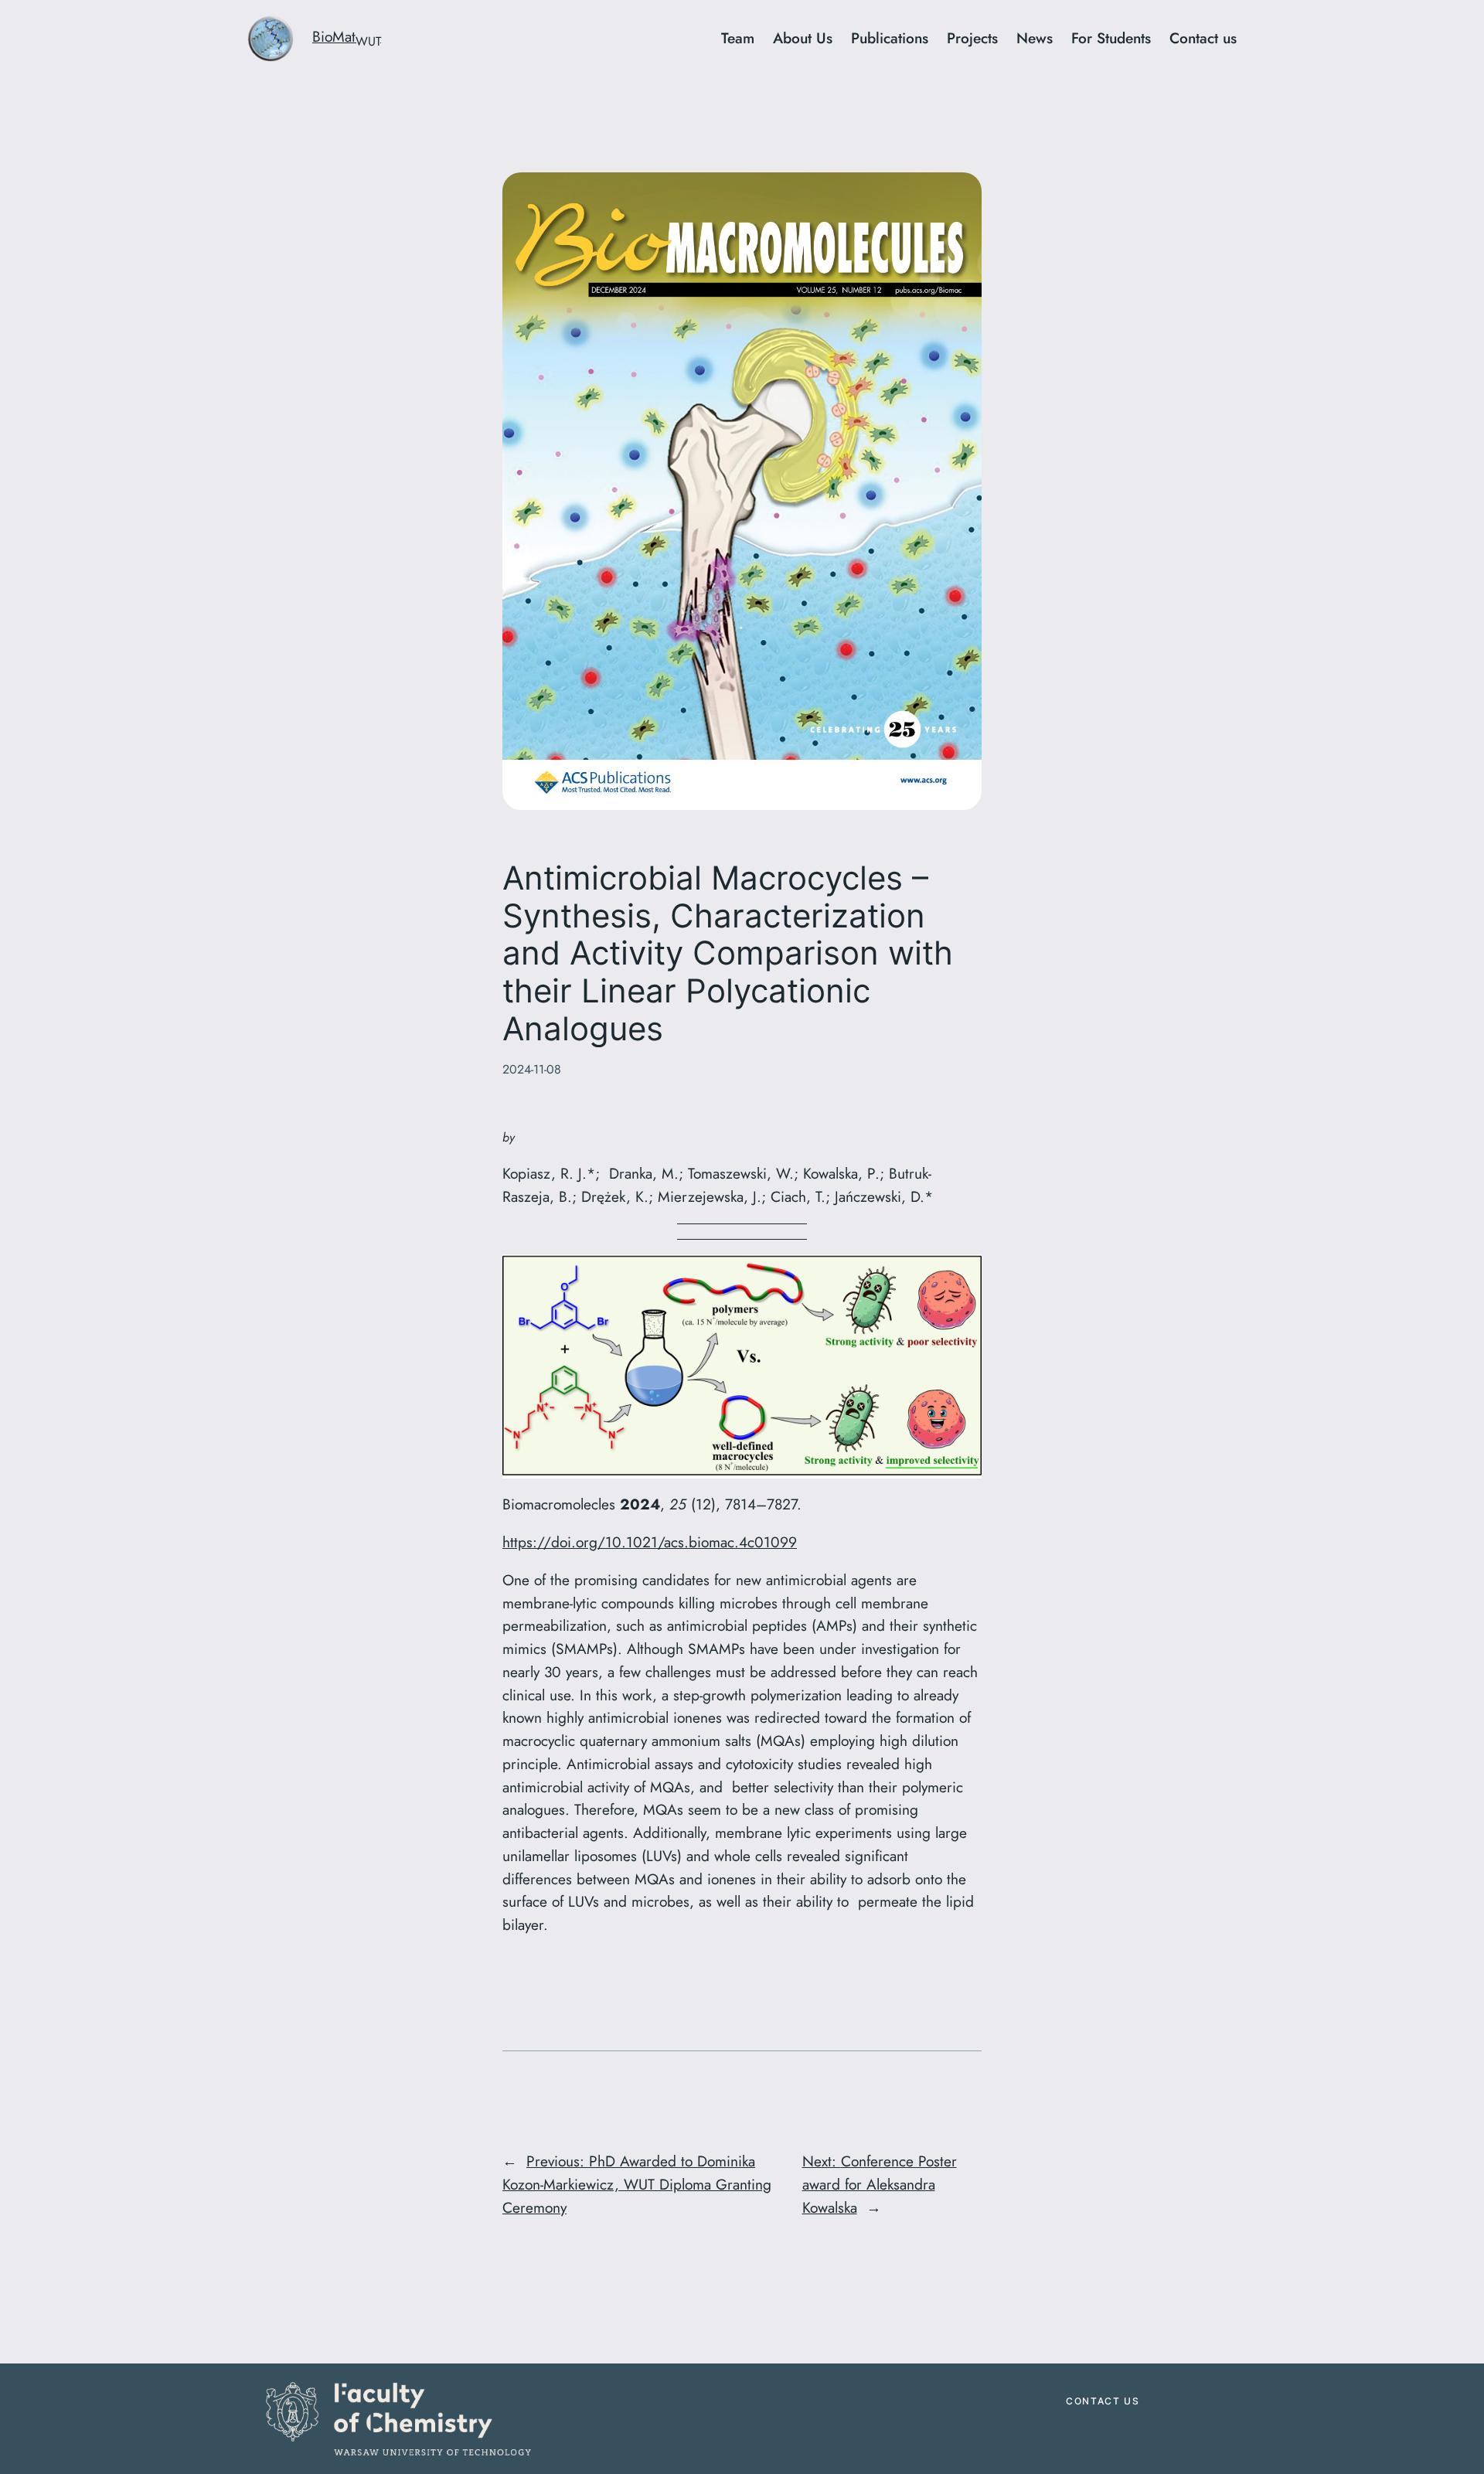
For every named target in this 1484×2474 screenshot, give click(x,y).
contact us (1103, 2401)
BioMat (347, 36)
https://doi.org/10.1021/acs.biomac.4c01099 (650, 1542)
